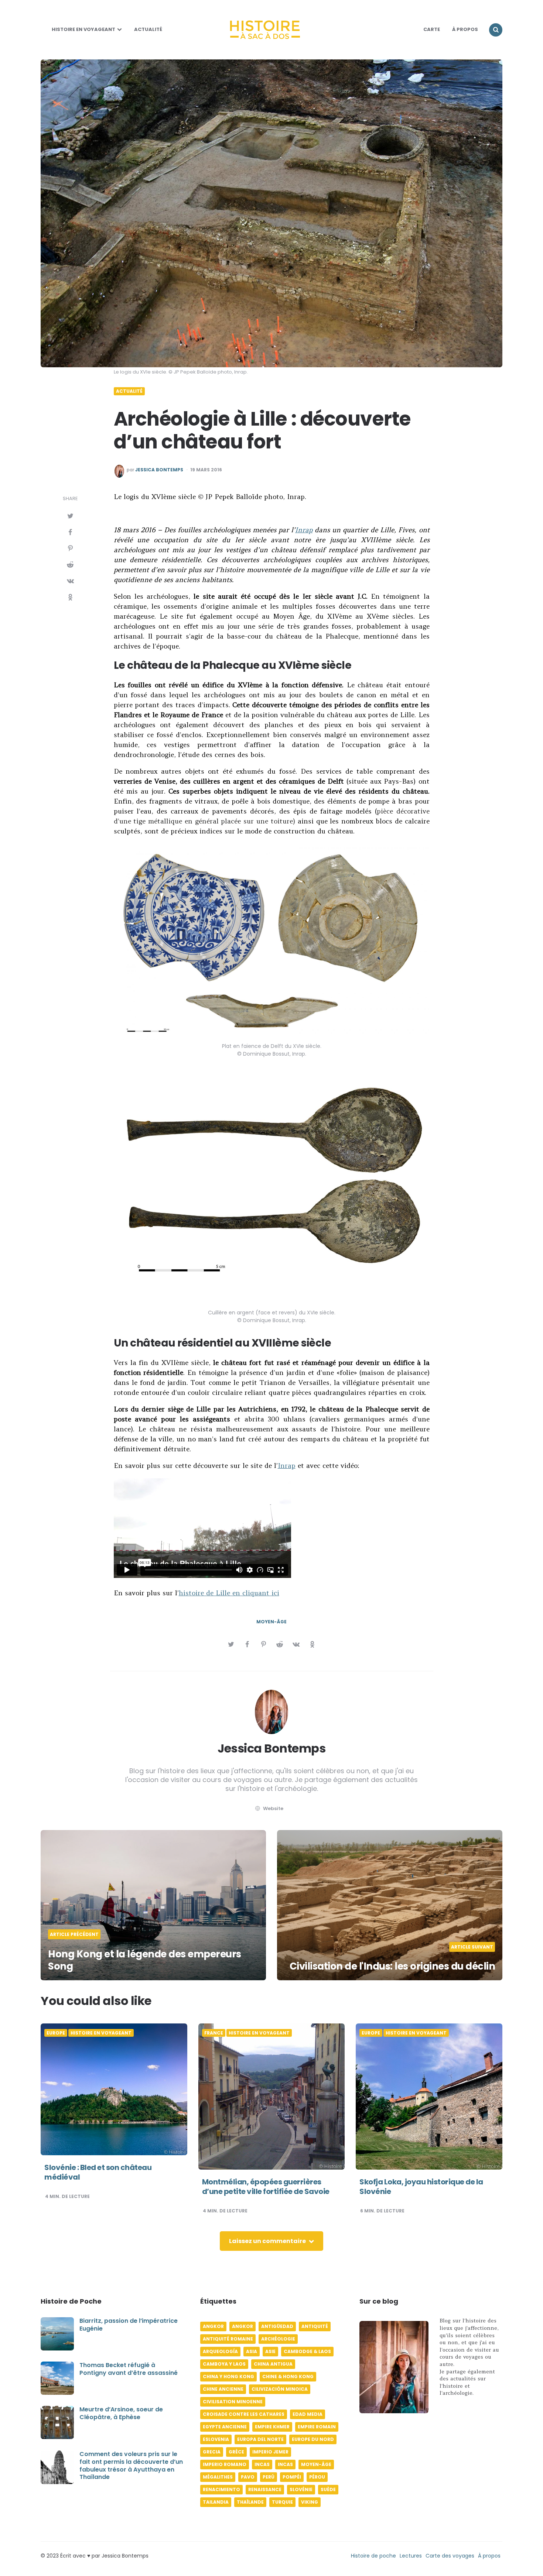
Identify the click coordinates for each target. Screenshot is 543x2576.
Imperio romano (225, 2464)
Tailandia (216, 2502)
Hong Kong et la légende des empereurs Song (145, 1960)
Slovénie (301, 2489)
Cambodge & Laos (307, 2351)
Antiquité (315, 2326)
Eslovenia (216, 2439)
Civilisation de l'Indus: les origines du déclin (392, 1966)
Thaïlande (250, 2502)
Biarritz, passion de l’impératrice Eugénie (129, 2325)
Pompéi (292, 2477)
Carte (432, 29)
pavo (248, 2477)
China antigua (273, 2364)
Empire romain (317, 2427)
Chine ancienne (223, 2389)
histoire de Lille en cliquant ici (229, 1593)
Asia (252, 2351)
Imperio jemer (270, 2452)
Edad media (308, 2414)
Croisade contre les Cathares (244, 2414)
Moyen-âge (271, 1622)
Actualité (148, 29)
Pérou (317, 2477)
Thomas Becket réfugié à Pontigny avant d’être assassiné (129, 2369)
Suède (328, 2489)
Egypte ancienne (225, 2427)
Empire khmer (272, 2427)
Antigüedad (277, 2326)
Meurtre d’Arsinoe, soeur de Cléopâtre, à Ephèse (121, 2413)
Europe (56, 2033)
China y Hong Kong (228, 2376)
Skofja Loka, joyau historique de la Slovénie (421, 2187)
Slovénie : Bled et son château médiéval (98, 2172)
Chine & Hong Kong (288, 2376)
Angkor (213, 2326)
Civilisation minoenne (233, 2402)
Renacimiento (221, 2489)
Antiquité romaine (228, 2339)
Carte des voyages (450, 2556)
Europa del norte (260, 2439)
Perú (269, 2477)
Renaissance (265, 2489)
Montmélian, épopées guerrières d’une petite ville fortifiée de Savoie (266, 2187)
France (214, 2033)
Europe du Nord (313, 2439)
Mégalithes (218, 2477)
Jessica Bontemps (159, 470)
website (273, 1808)
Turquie (282, 2502)
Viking (310, 2502)
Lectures (411, 2556)
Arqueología (220, 2351)
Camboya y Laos (224, 2364)
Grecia (212, 2452)
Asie (270, 2351)
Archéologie (278, 2339)
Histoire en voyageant (83, 29)
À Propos (465, 29)
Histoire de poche (373, 2556)
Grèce (236, 2452)
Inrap (304, 530)
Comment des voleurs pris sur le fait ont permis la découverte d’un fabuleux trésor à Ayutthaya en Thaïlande (131, 2465)
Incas (262, 2464)
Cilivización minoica (280, 2389)
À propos (489, 2556)
